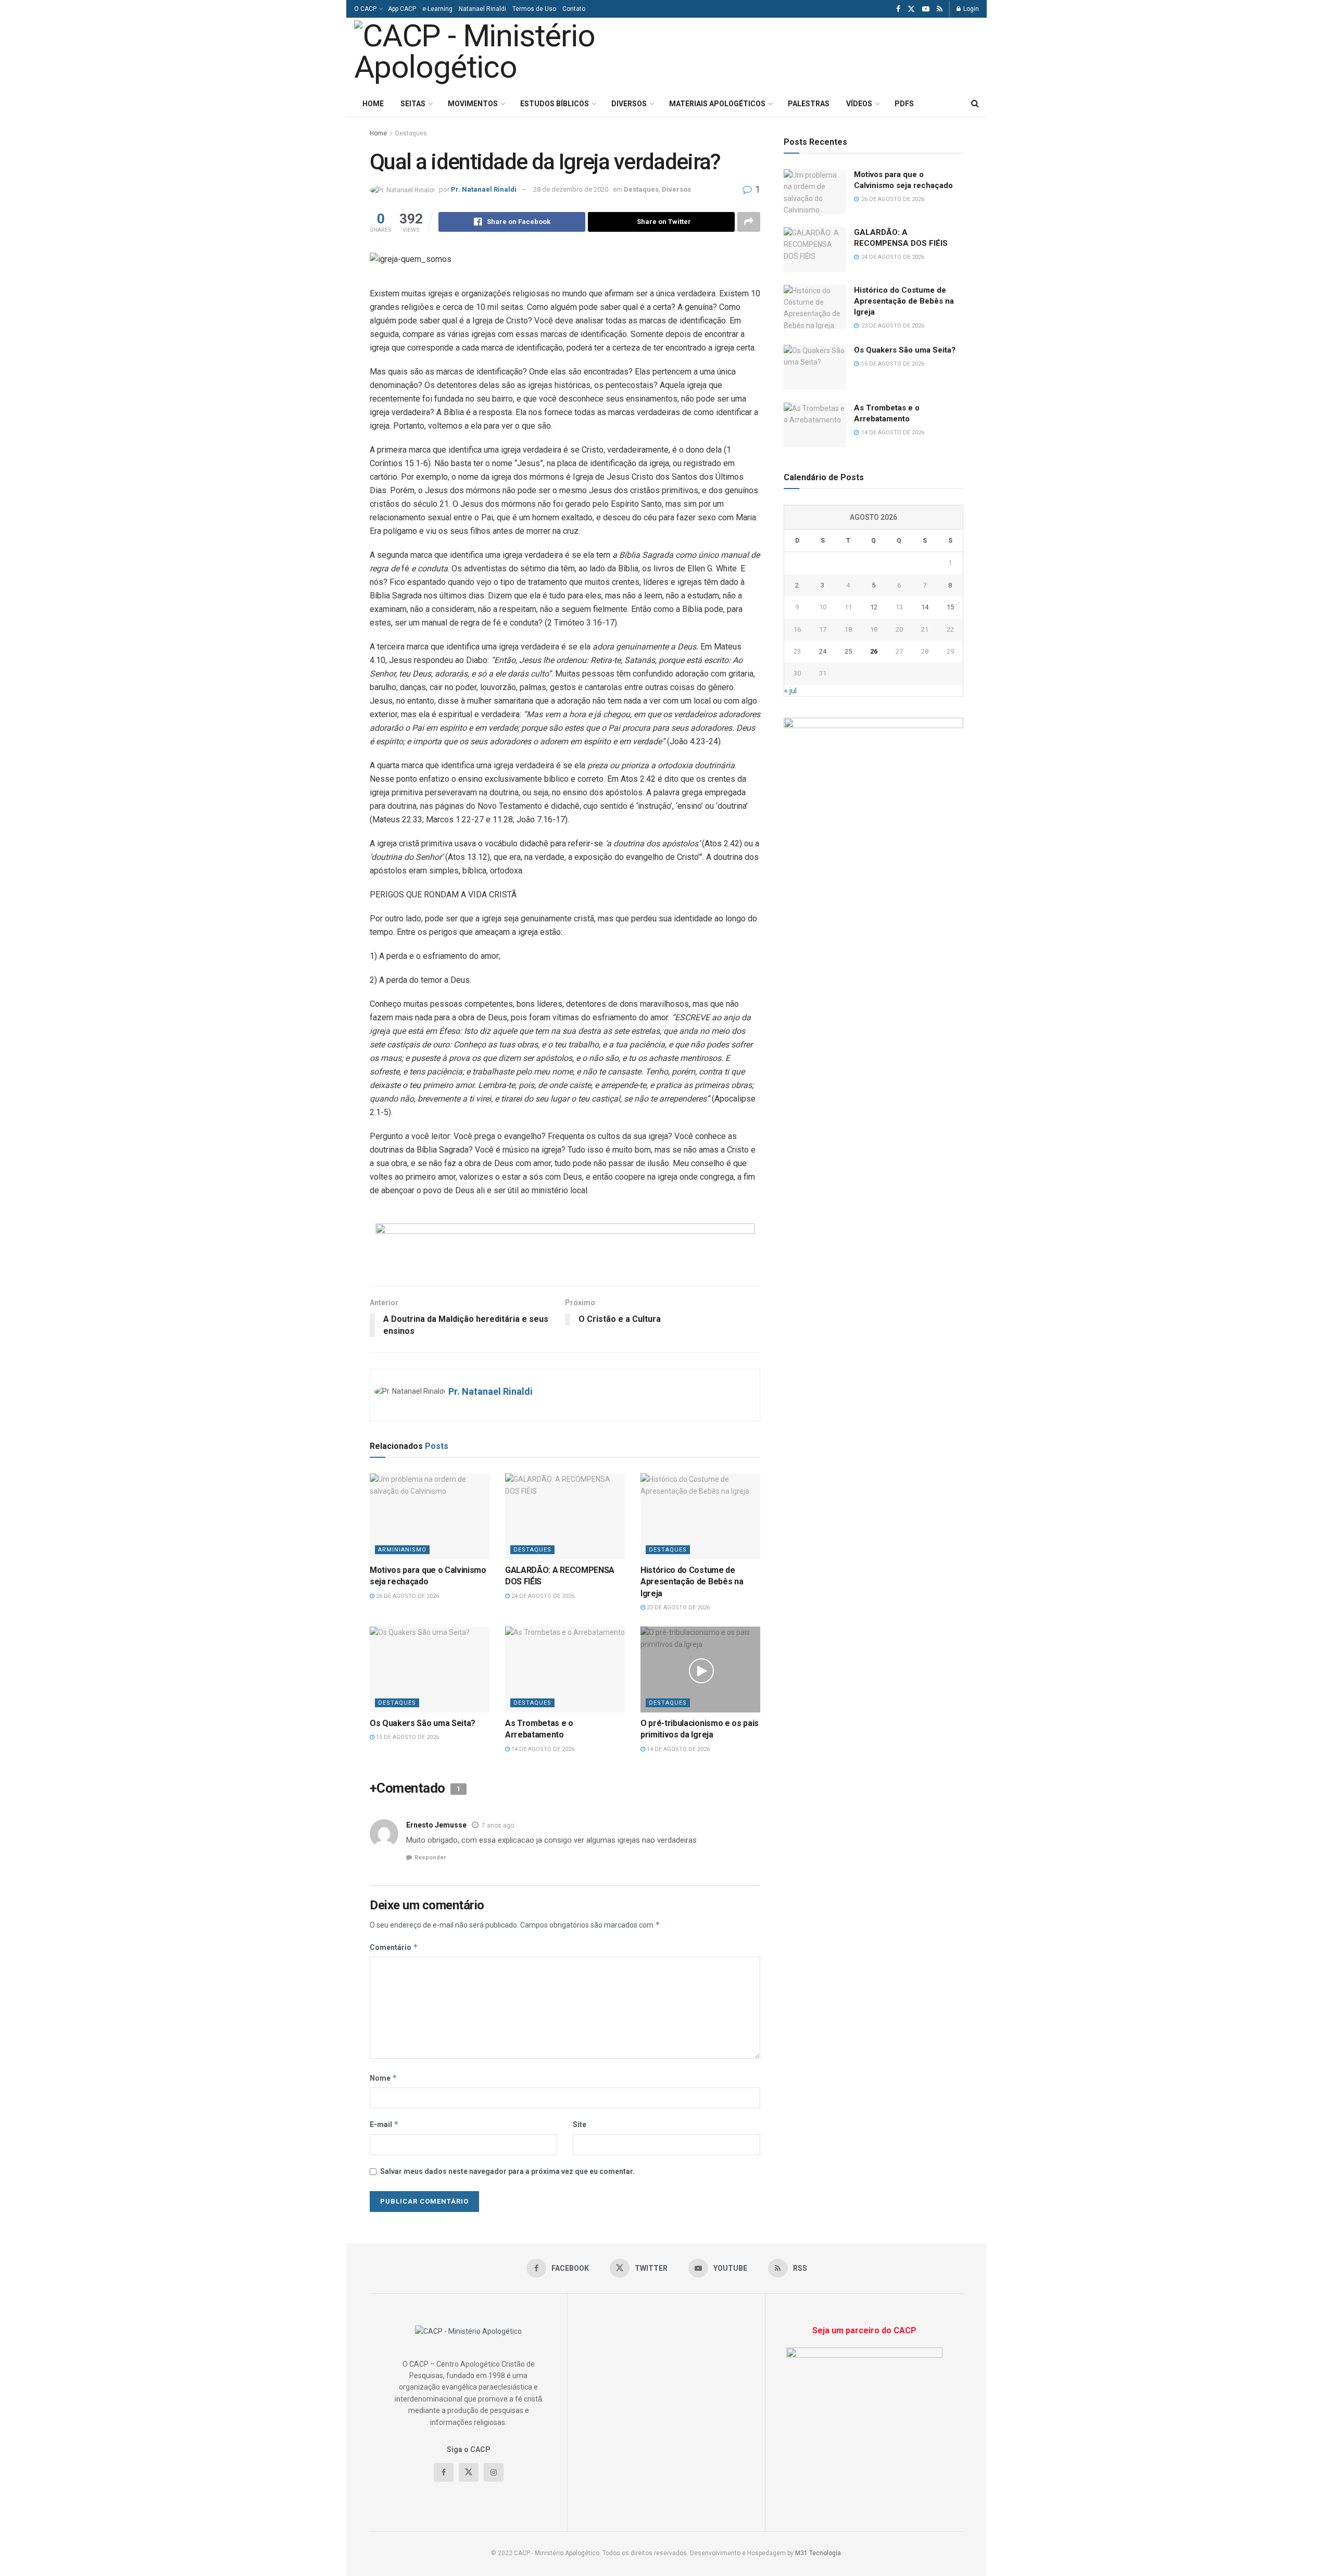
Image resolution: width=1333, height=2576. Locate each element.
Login (970, 9)
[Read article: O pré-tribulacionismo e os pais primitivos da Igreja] (700, 1669)
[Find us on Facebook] (898, 9)
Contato (574, 9)
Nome (383, 2078)
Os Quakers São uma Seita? (423, 1723)
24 (823, 651)
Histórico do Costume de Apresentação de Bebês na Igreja (692, 1582)
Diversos (629, 104)
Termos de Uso (534, 9)
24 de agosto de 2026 (542, 1596)
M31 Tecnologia (818, 2553)
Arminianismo (402, 1550)
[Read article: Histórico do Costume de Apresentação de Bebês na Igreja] (700, 1516)
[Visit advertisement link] (565, 1247)
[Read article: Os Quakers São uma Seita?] (430, 1669)
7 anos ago (498, 1825)
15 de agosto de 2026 (407, 1737)
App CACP (402, 9)
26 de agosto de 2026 (407, 1596)
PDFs (904, 104)
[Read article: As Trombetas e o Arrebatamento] (565, 1669)
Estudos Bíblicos (555, 104)
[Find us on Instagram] (494, 2472)
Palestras (809, 104)
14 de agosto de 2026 (542, 1749)
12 (874, 607)
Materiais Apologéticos (717, 104)
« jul (790, 691)
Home (373, 104)
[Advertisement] (848, 53)
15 (950, 607)
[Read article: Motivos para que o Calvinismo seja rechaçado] (430, 1516)
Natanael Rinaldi (482, 9)
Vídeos (859, 104)
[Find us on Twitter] (911, 9)
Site (580, 2124)
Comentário (394, 1947)
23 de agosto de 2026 (677, 1608)
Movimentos (473, 104)
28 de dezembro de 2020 (571, 189)
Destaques (411, 133)
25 (848, 651)
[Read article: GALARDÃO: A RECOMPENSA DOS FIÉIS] (565, 1516)
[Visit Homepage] (499, 54)
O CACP (365, 9)
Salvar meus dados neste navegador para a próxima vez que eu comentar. (507, 2171)
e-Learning (437, 9)
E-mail (384, 2124)
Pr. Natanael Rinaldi (484, 189)
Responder (430, 1858)
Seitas (413, 104)
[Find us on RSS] (940, 9)
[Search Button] (975, 104)
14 (925, 607)
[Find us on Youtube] (926, 9)
